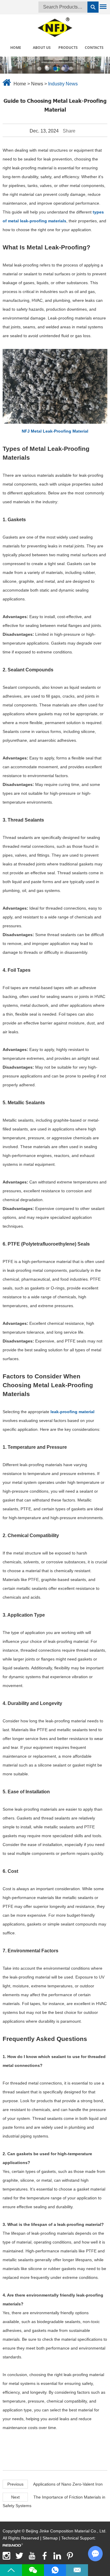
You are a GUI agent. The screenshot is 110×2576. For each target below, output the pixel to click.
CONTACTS (94, 48)
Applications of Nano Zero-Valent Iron (68, 2484)
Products (68, 48)
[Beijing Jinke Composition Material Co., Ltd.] (55, 26)
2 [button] (47, 69)
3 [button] (55, 69)
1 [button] (39, 69)
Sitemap (50, 2538)
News (37, 84)
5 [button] (71, 69)
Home (16, 48)
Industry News (63, 84)
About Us (42, 48)
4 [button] (63, 69)
